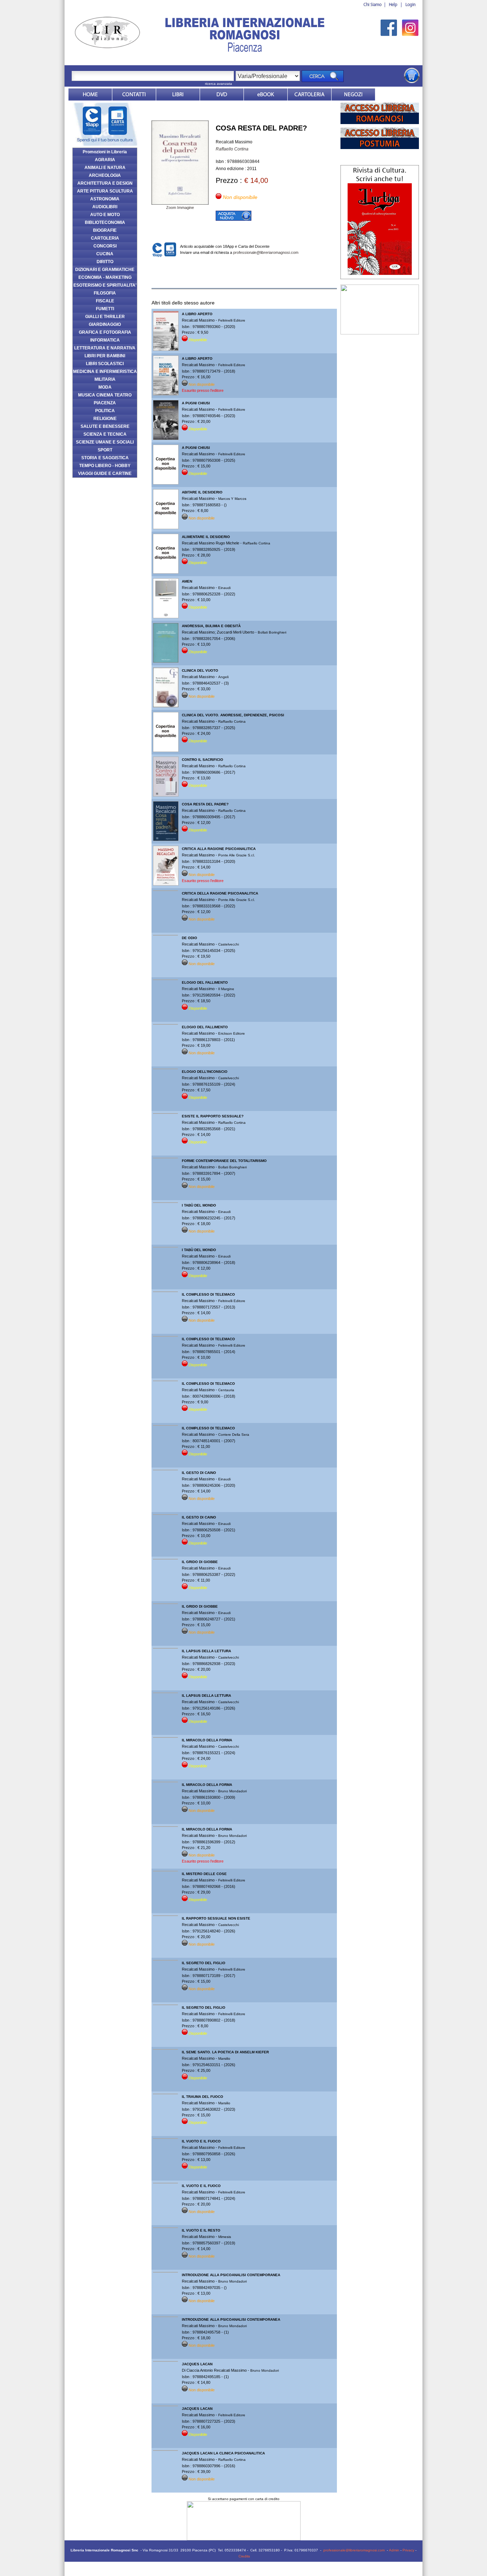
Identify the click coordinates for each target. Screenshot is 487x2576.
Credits (244, 2556)
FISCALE (105, 301)
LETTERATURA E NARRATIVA (105, 348)
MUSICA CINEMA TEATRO (105, 395)
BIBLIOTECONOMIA (105, 222)
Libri (178, 94)
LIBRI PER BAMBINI (105, 356)
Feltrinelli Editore (232, 320)
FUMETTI (105, 309)
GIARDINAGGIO (105, 324)
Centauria (226, 1390)
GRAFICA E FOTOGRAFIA (105, 332)
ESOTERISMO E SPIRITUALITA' (105, 285)
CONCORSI (105, 246)
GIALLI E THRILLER (105, 317)
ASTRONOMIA (105, 199)
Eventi (397, 94)
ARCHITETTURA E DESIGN (105, 183)
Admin (394, 2550)
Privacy (408, 2550)
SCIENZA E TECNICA (105, 434)
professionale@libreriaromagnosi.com (266, 252)
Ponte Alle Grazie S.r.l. (237, 855)
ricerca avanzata (219, 84)
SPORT (105, 450)
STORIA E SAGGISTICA (105, 458)
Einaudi (224, 588)
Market (309, 94)
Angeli (223, 677)
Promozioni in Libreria (105, 152)
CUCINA (105, 254)
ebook (266, 94)
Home (90, 94)
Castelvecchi (229, 944)
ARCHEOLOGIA (105, 175)
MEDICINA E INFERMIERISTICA (105, 372)
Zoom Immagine (180, 208)
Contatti (134, 94)
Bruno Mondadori (232, 1791)
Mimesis (225, 2237)
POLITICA (105, 411)
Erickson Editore (232, 1033)
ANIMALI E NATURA (105, 168)
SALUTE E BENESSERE (105, 426)
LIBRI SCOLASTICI (105, 364)
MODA (105, 387)
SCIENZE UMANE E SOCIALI (105, 442)
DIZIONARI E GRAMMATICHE (105, 270)
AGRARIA (105, 160)
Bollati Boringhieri (272, 632)
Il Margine (226, 989)
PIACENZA (105, 403)
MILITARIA (105, 379)
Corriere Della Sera (234, 1435)
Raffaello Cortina (232, 149)
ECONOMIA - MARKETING (105, 277)
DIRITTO (105, 262)
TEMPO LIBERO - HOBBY (105, 466)
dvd (222, 94)
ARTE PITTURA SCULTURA (105, 191)
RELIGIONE (105, 419)
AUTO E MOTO (105, 215)
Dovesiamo (353, 94)
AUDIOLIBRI (105, 207)
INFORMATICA (105, 340)
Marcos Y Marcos (232, 499)
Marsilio (224, 2058)
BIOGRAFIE (105, 230)
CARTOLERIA (105, 238)
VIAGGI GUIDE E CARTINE (105, 473)
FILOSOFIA (105, 293)
